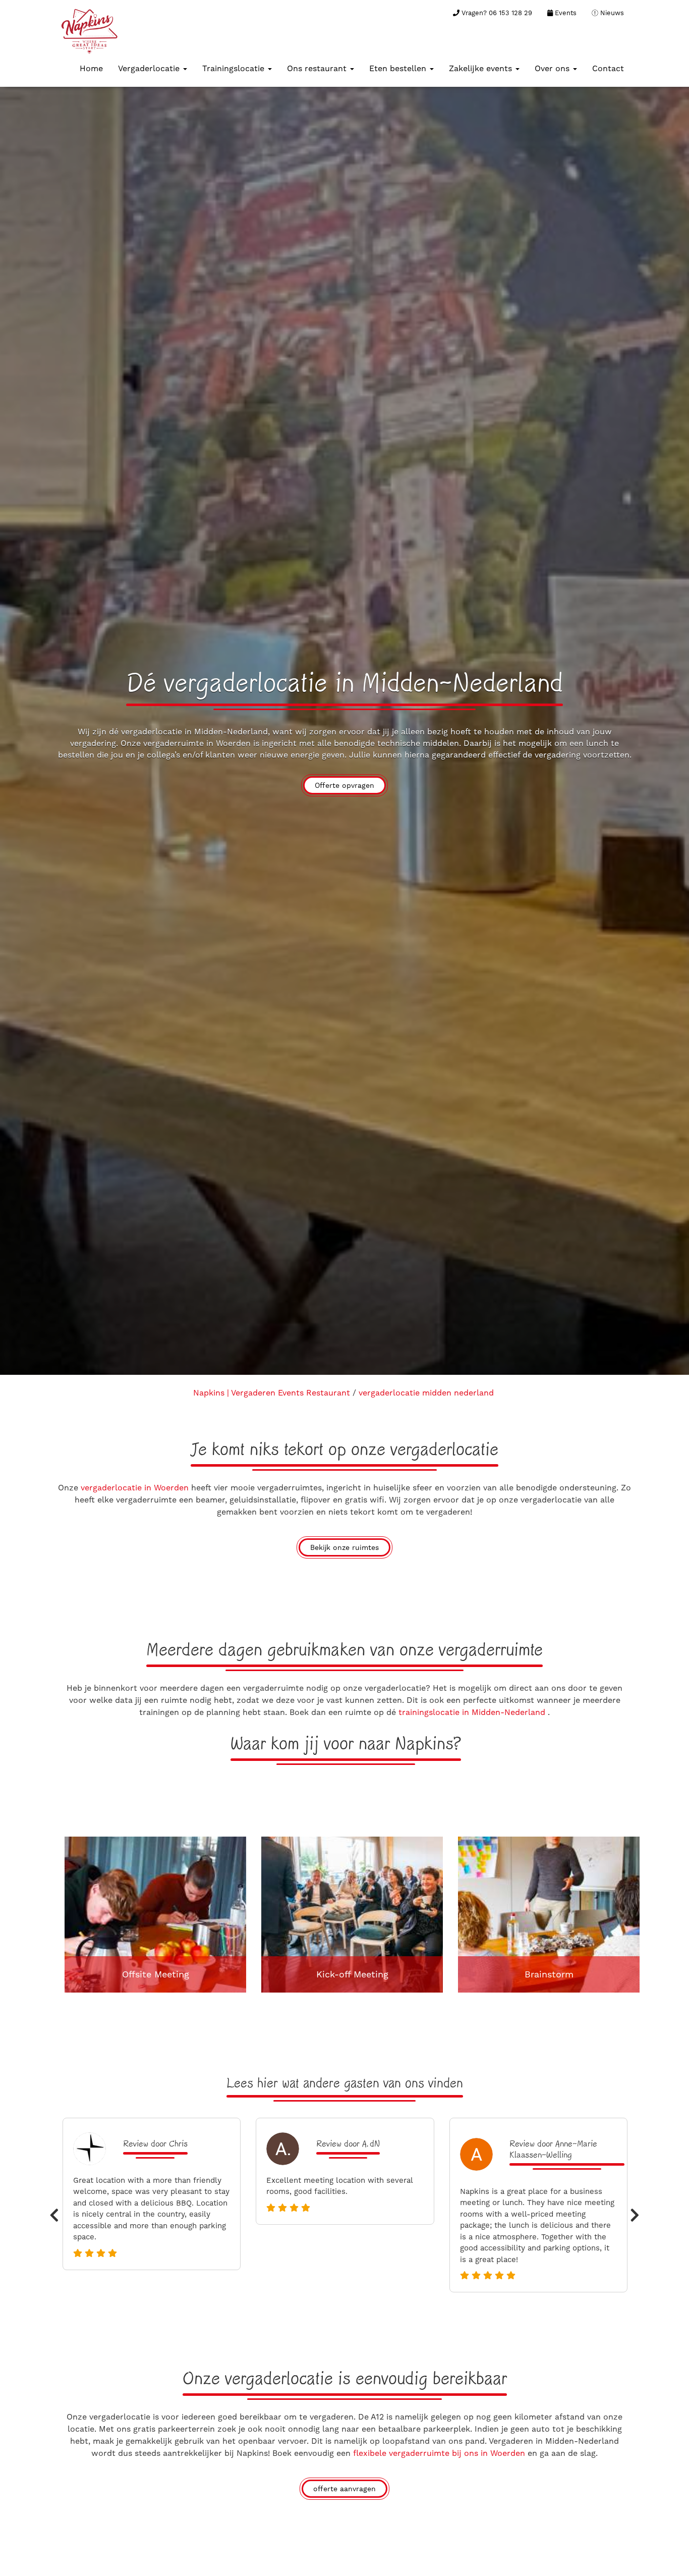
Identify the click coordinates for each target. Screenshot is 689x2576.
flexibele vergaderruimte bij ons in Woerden (439, 2453)
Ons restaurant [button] (318, 68)
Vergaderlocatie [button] (150, 68)
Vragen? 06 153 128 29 (496, 13)
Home (91, 68)
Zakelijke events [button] (482, 68)
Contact (608, 68)
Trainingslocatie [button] (235, 68)
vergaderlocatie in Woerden (135, 1488)
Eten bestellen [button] (399, 68)
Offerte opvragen (344, 785)
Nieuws (611, 13)
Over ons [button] (553, 68)
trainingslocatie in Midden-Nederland (473, 1712)
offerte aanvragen (344, 2489)
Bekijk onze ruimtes (344, 1547)
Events (565, 13)
